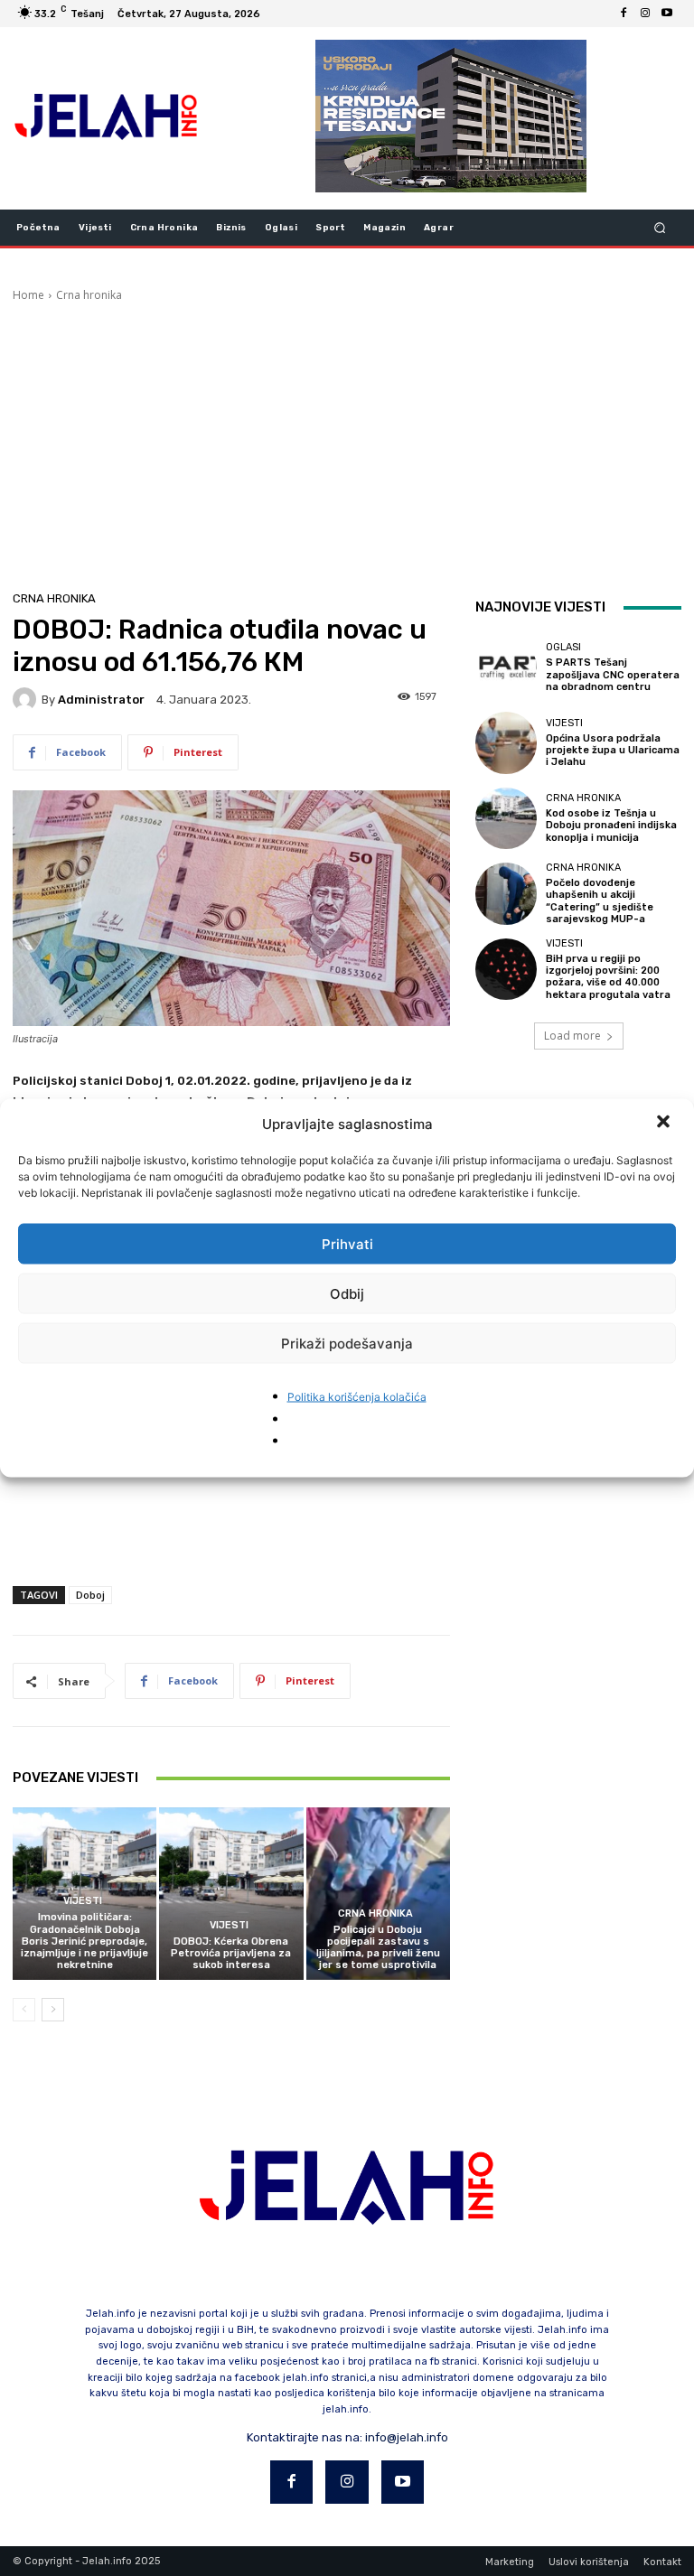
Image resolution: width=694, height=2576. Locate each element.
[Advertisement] (347, 439)
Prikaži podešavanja (347, 1343)
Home (28, 295)
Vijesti (83, 1901)
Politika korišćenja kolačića (357, 1397)
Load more (572, 1036)
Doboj (90, 1595)
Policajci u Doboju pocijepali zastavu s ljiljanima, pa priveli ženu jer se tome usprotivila (378, 1948)
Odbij (347, 1293)
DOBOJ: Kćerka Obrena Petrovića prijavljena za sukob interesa (231, 1953)
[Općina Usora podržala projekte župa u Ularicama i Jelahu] (506, 742)
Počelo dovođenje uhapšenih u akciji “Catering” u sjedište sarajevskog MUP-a (600, 901)
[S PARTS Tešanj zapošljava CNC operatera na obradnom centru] (506, 667)
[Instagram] (645, 14)
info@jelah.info (407, 2437)
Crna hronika (89, 295)
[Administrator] (27, 699)
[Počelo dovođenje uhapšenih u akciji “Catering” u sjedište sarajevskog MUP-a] (506, 893)
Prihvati (347, 1243)
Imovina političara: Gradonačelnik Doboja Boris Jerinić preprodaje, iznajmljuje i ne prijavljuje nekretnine (84, 1941)
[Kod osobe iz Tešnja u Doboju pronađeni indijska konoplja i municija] (506, 818)
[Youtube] (667, 14)
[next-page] (53, 2010)
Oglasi (563, 647)
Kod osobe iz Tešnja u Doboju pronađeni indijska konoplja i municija (611, 825)
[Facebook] (624, 14)
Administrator (101, 700)
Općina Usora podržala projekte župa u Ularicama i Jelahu (613, 750)
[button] (665, 1124)
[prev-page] (24, 2010)
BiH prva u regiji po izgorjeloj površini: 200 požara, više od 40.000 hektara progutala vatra (608, 977)
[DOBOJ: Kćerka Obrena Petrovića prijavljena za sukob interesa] (231, 1894)
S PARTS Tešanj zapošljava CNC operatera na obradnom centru (613, 674)
